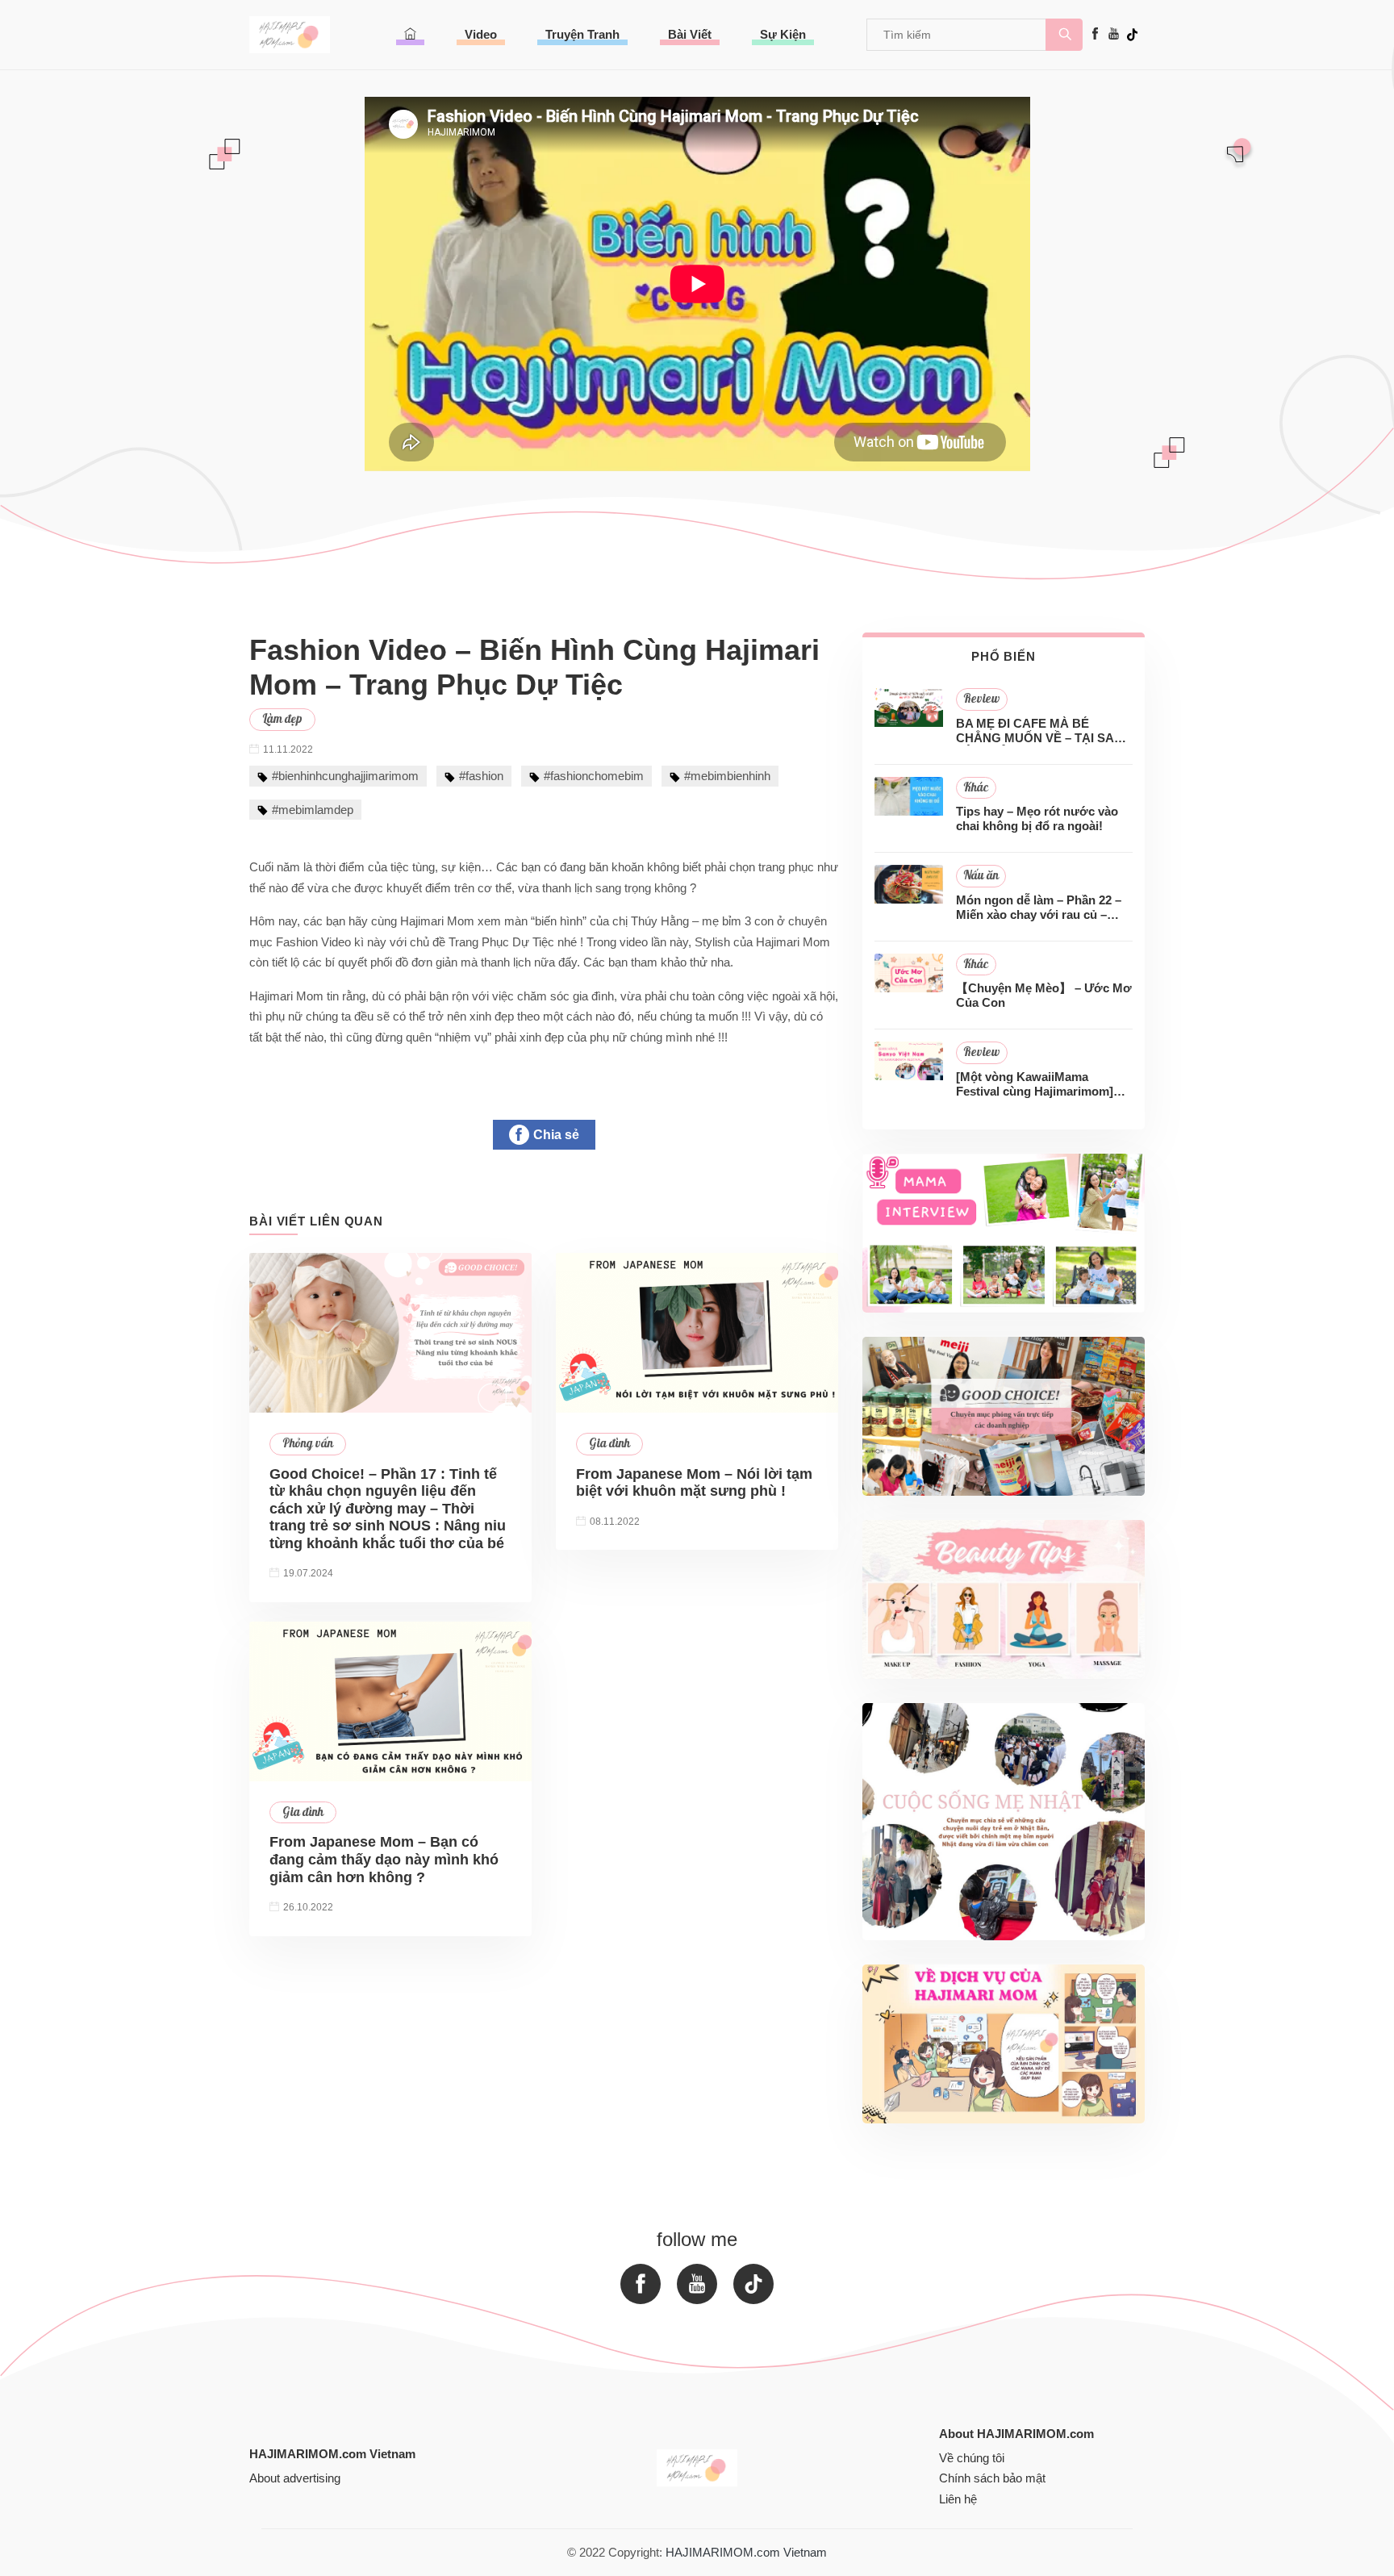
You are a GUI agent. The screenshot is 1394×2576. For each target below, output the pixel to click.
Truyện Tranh (582, 34)
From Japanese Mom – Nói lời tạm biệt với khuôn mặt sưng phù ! (694, 1483)
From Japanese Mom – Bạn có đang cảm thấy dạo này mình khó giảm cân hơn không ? (384, 1859)
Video (481, 34)
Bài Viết (690, 34)
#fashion (481, 776)
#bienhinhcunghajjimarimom (345, 776)
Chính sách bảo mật (992, 2478)
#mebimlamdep (313, 810)
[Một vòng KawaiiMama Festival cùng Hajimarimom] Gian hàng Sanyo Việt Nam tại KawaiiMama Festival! (1040, 1084)
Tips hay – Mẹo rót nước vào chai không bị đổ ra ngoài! (1037, 818)
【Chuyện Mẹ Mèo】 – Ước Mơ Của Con (1044, 995)
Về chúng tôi (972, 2458)
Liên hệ (958, 2499)
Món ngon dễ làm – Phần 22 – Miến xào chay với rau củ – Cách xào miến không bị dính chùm (1039, 908)
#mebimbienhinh (727, 776)
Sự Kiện (783, 34)
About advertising (295, 2478)
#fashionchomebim (594, 776)
